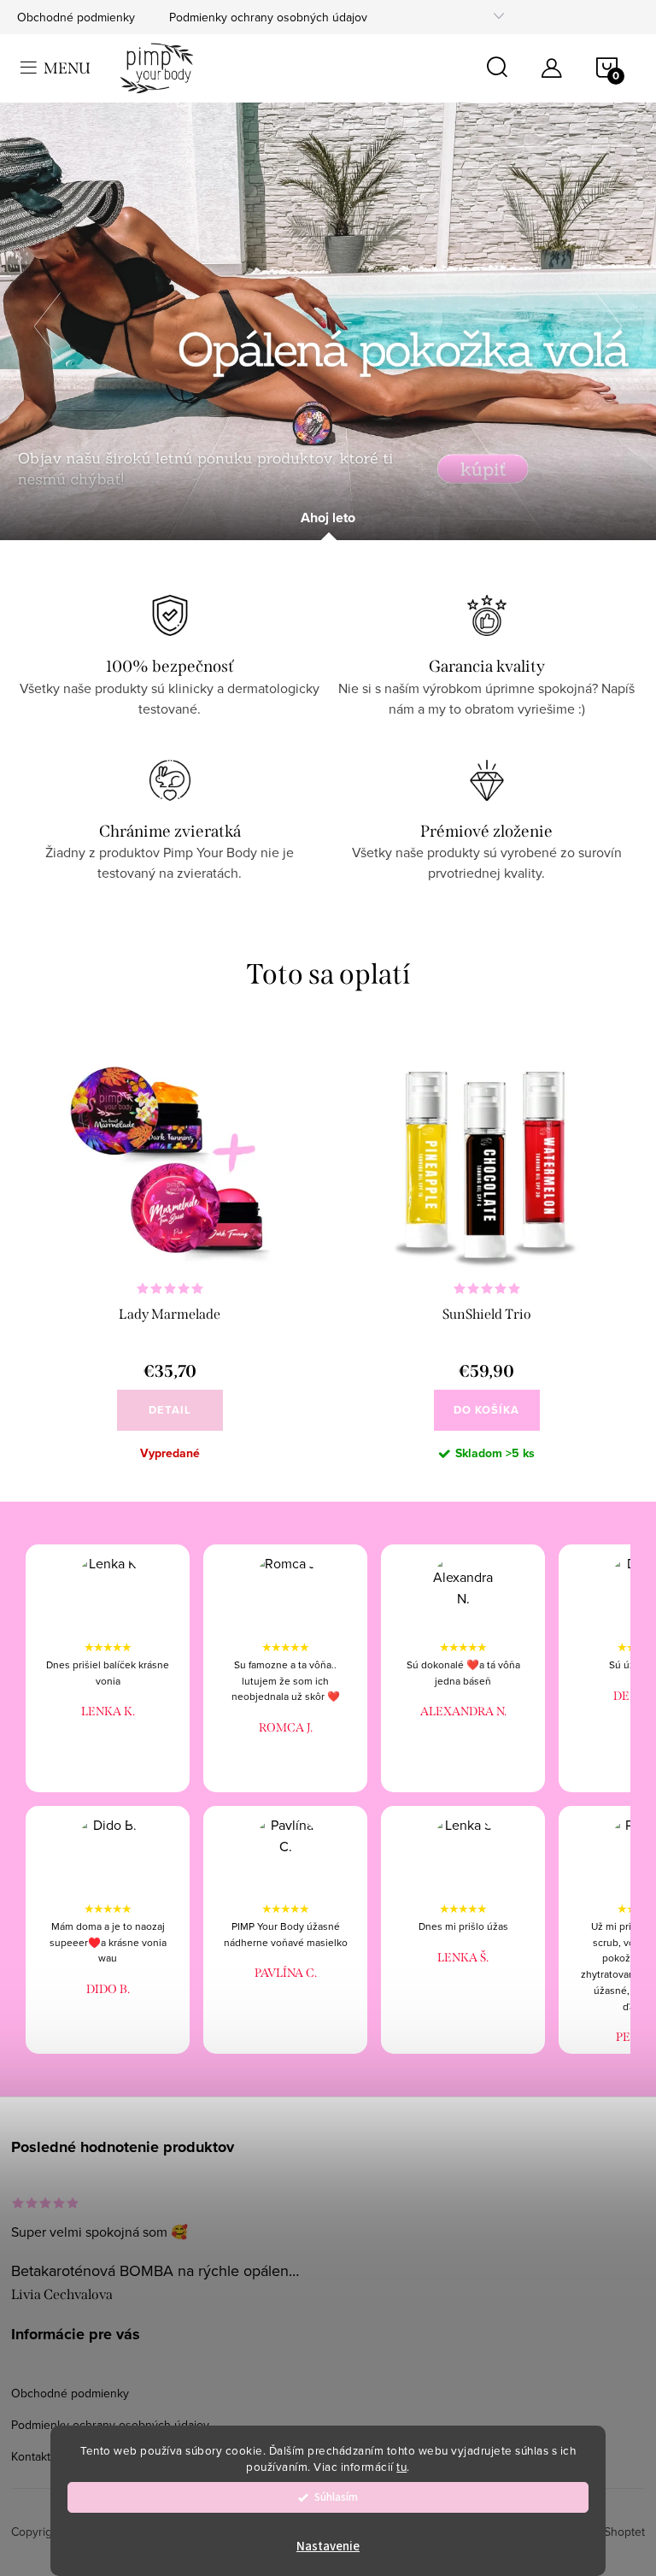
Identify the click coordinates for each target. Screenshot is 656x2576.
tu (401, 2466)
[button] (56, 321)
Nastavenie (328, 2547)
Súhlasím (336, 2497)
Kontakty (34, 2456)
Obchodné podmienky (76, 17)
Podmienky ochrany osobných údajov (268, 17)
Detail (170, 1410)
